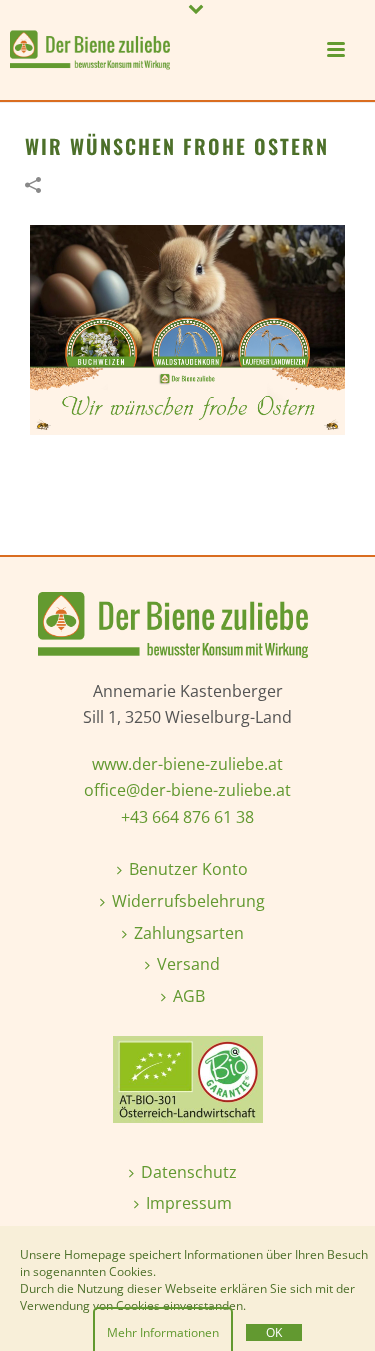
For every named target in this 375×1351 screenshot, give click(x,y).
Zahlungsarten (189, 933)
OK (274, 1332)
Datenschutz (189, 1172)
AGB (189, 996)
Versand (188, 964)
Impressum (189, 1203)
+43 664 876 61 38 (187, 817)
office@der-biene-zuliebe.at (187, 790)
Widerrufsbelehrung (188, 901)
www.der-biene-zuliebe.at (187, 764)
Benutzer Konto (188, 869)
